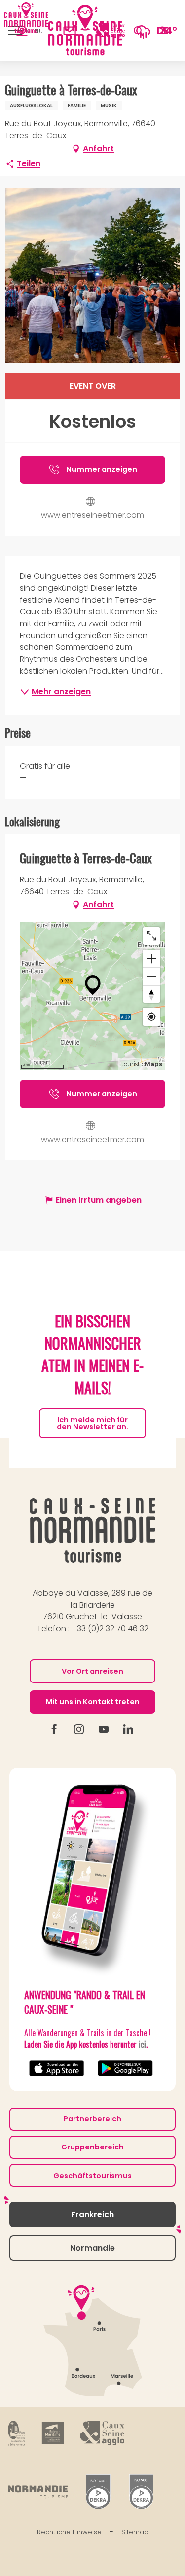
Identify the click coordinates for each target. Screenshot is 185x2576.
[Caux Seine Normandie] (92, 1530)
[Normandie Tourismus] (38, 2492)
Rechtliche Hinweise (69, 2532)
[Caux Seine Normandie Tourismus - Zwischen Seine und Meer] (85, 30)
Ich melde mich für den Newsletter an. (92, 1423)
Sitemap (135, 2532)
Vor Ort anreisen (92, 1671)
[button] (138, 30)
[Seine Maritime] (53, 2433)
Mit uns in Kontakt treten (93, 1702)
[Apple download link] (58, 2068)
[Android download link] (127, 2068)
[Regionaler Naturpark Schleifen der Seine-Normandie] (17, 2433)
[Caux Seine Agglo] (102, 2433)
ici (142, 2044)
